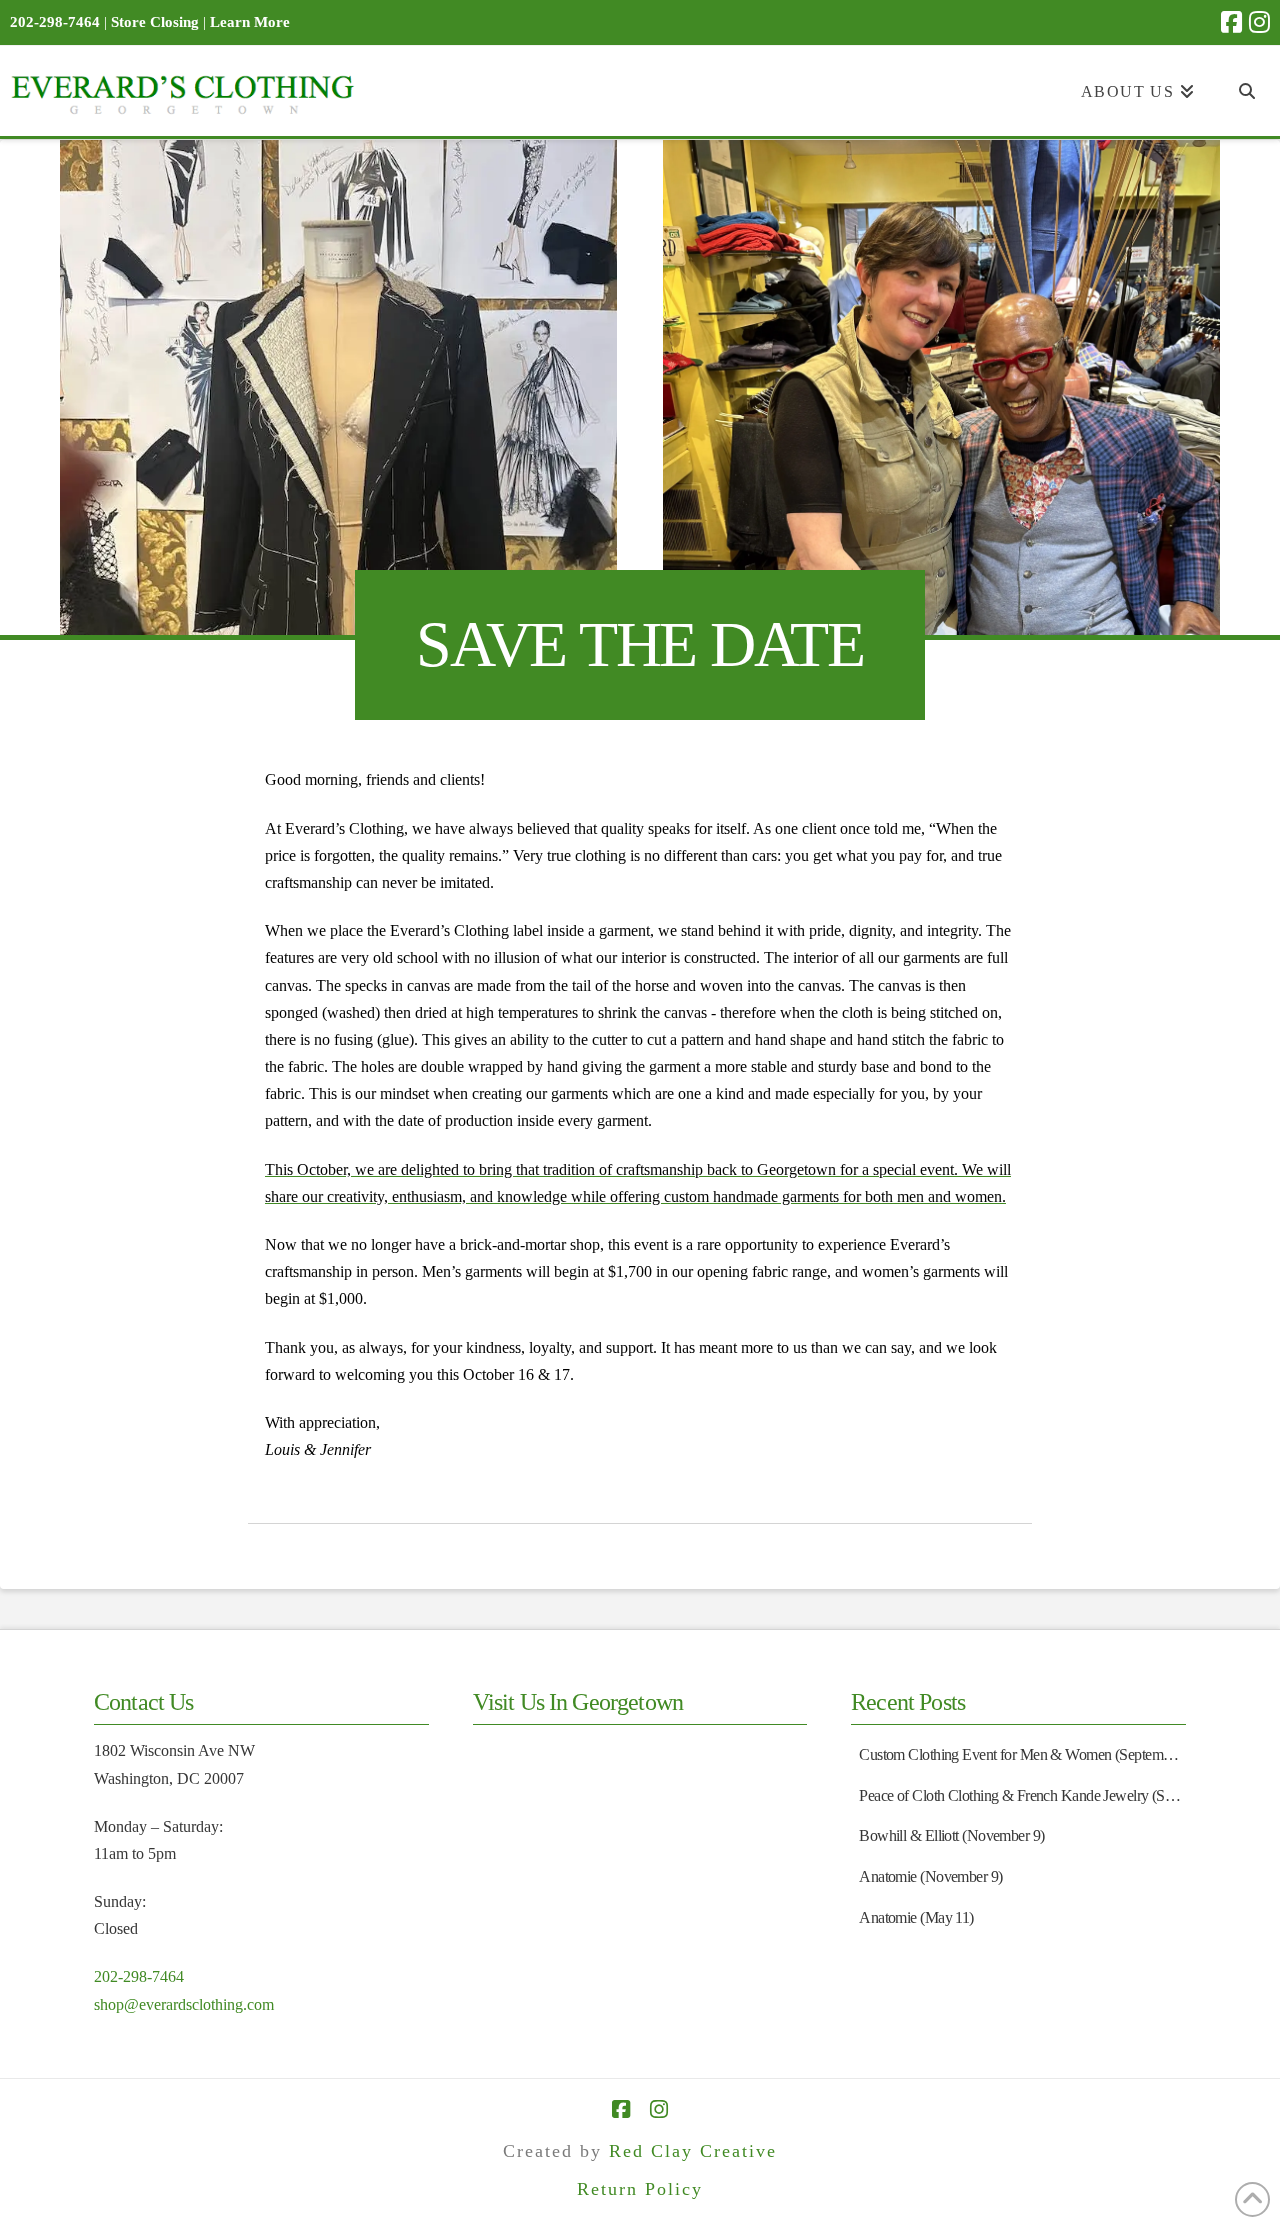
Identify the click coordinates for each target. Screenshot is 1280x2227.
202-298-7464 (139, 1976)
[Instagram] (1259, 22)
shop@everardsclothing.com (184, 2004)
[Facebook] (1231, 22)
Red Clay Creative (693, 2151)
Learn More (250, 22)
